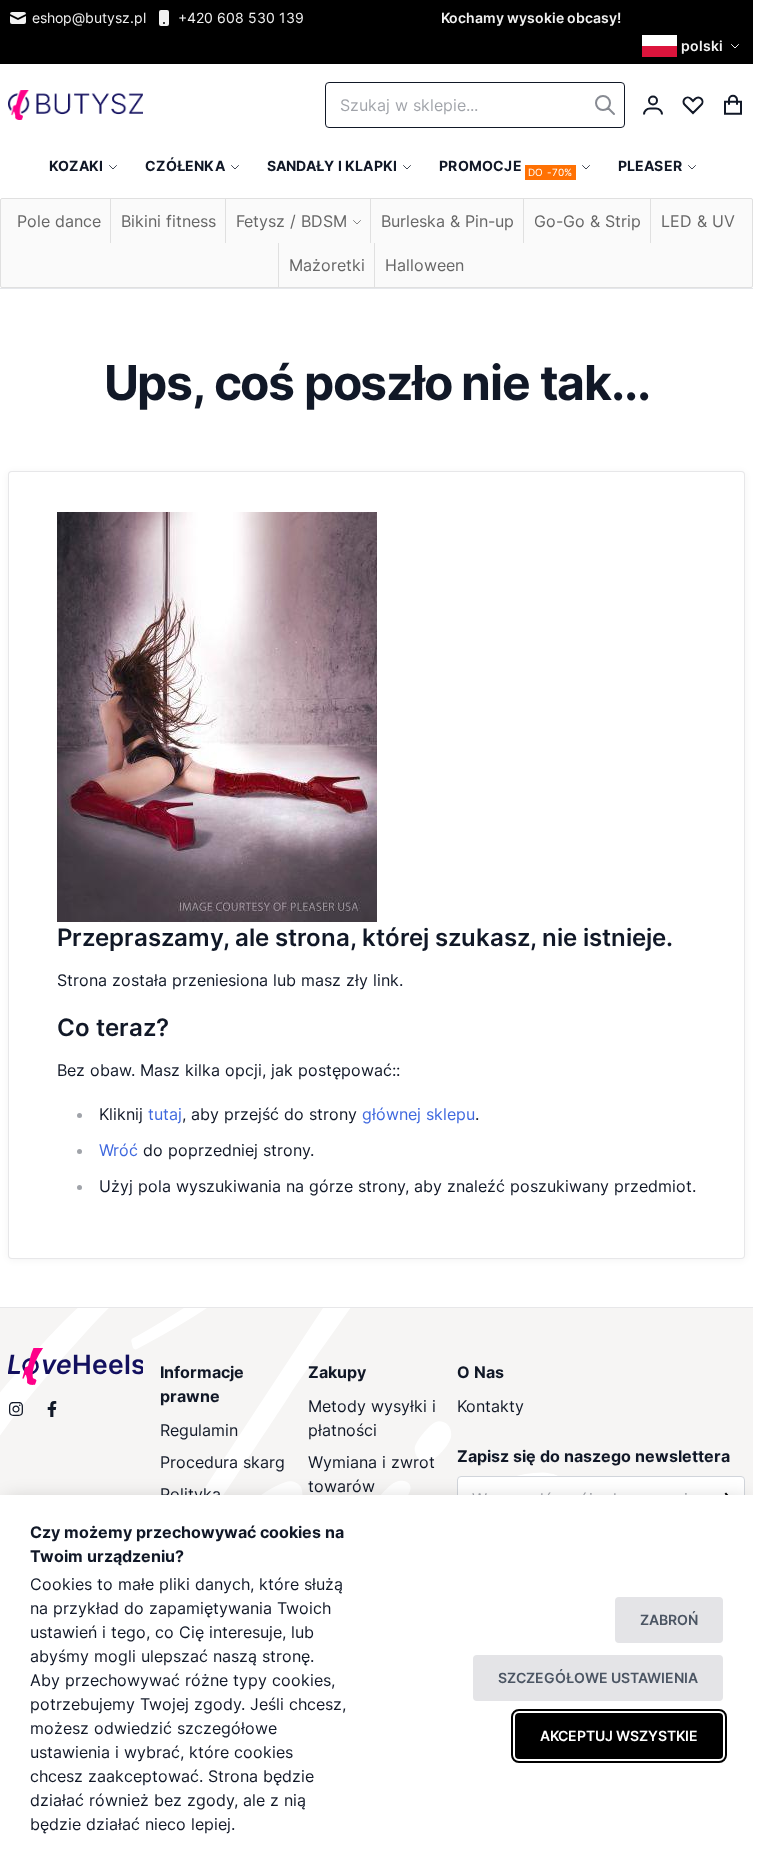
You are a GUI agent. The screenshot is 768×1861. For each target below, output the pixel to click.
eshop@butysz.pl (89, 17)
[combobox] (475, 105)
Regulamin (199, 1430)
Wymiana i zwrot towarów (371, 1474)
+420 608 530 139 (241, 17)
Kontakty (490, 1406)
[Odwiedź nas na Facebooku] (52, 1409)
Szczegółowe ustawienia (598, 1677)
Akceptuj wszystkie (619, 1735)
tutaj (165, 1114)
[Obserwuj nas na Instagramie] (16, 1409)
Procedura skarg (222, 1462)
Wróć (118, 1150)
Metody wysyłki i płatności (372, 1418)
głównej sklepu (418, 1114)
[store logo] (75, 105)
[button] (693, 46)
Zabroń (669, 1619)
